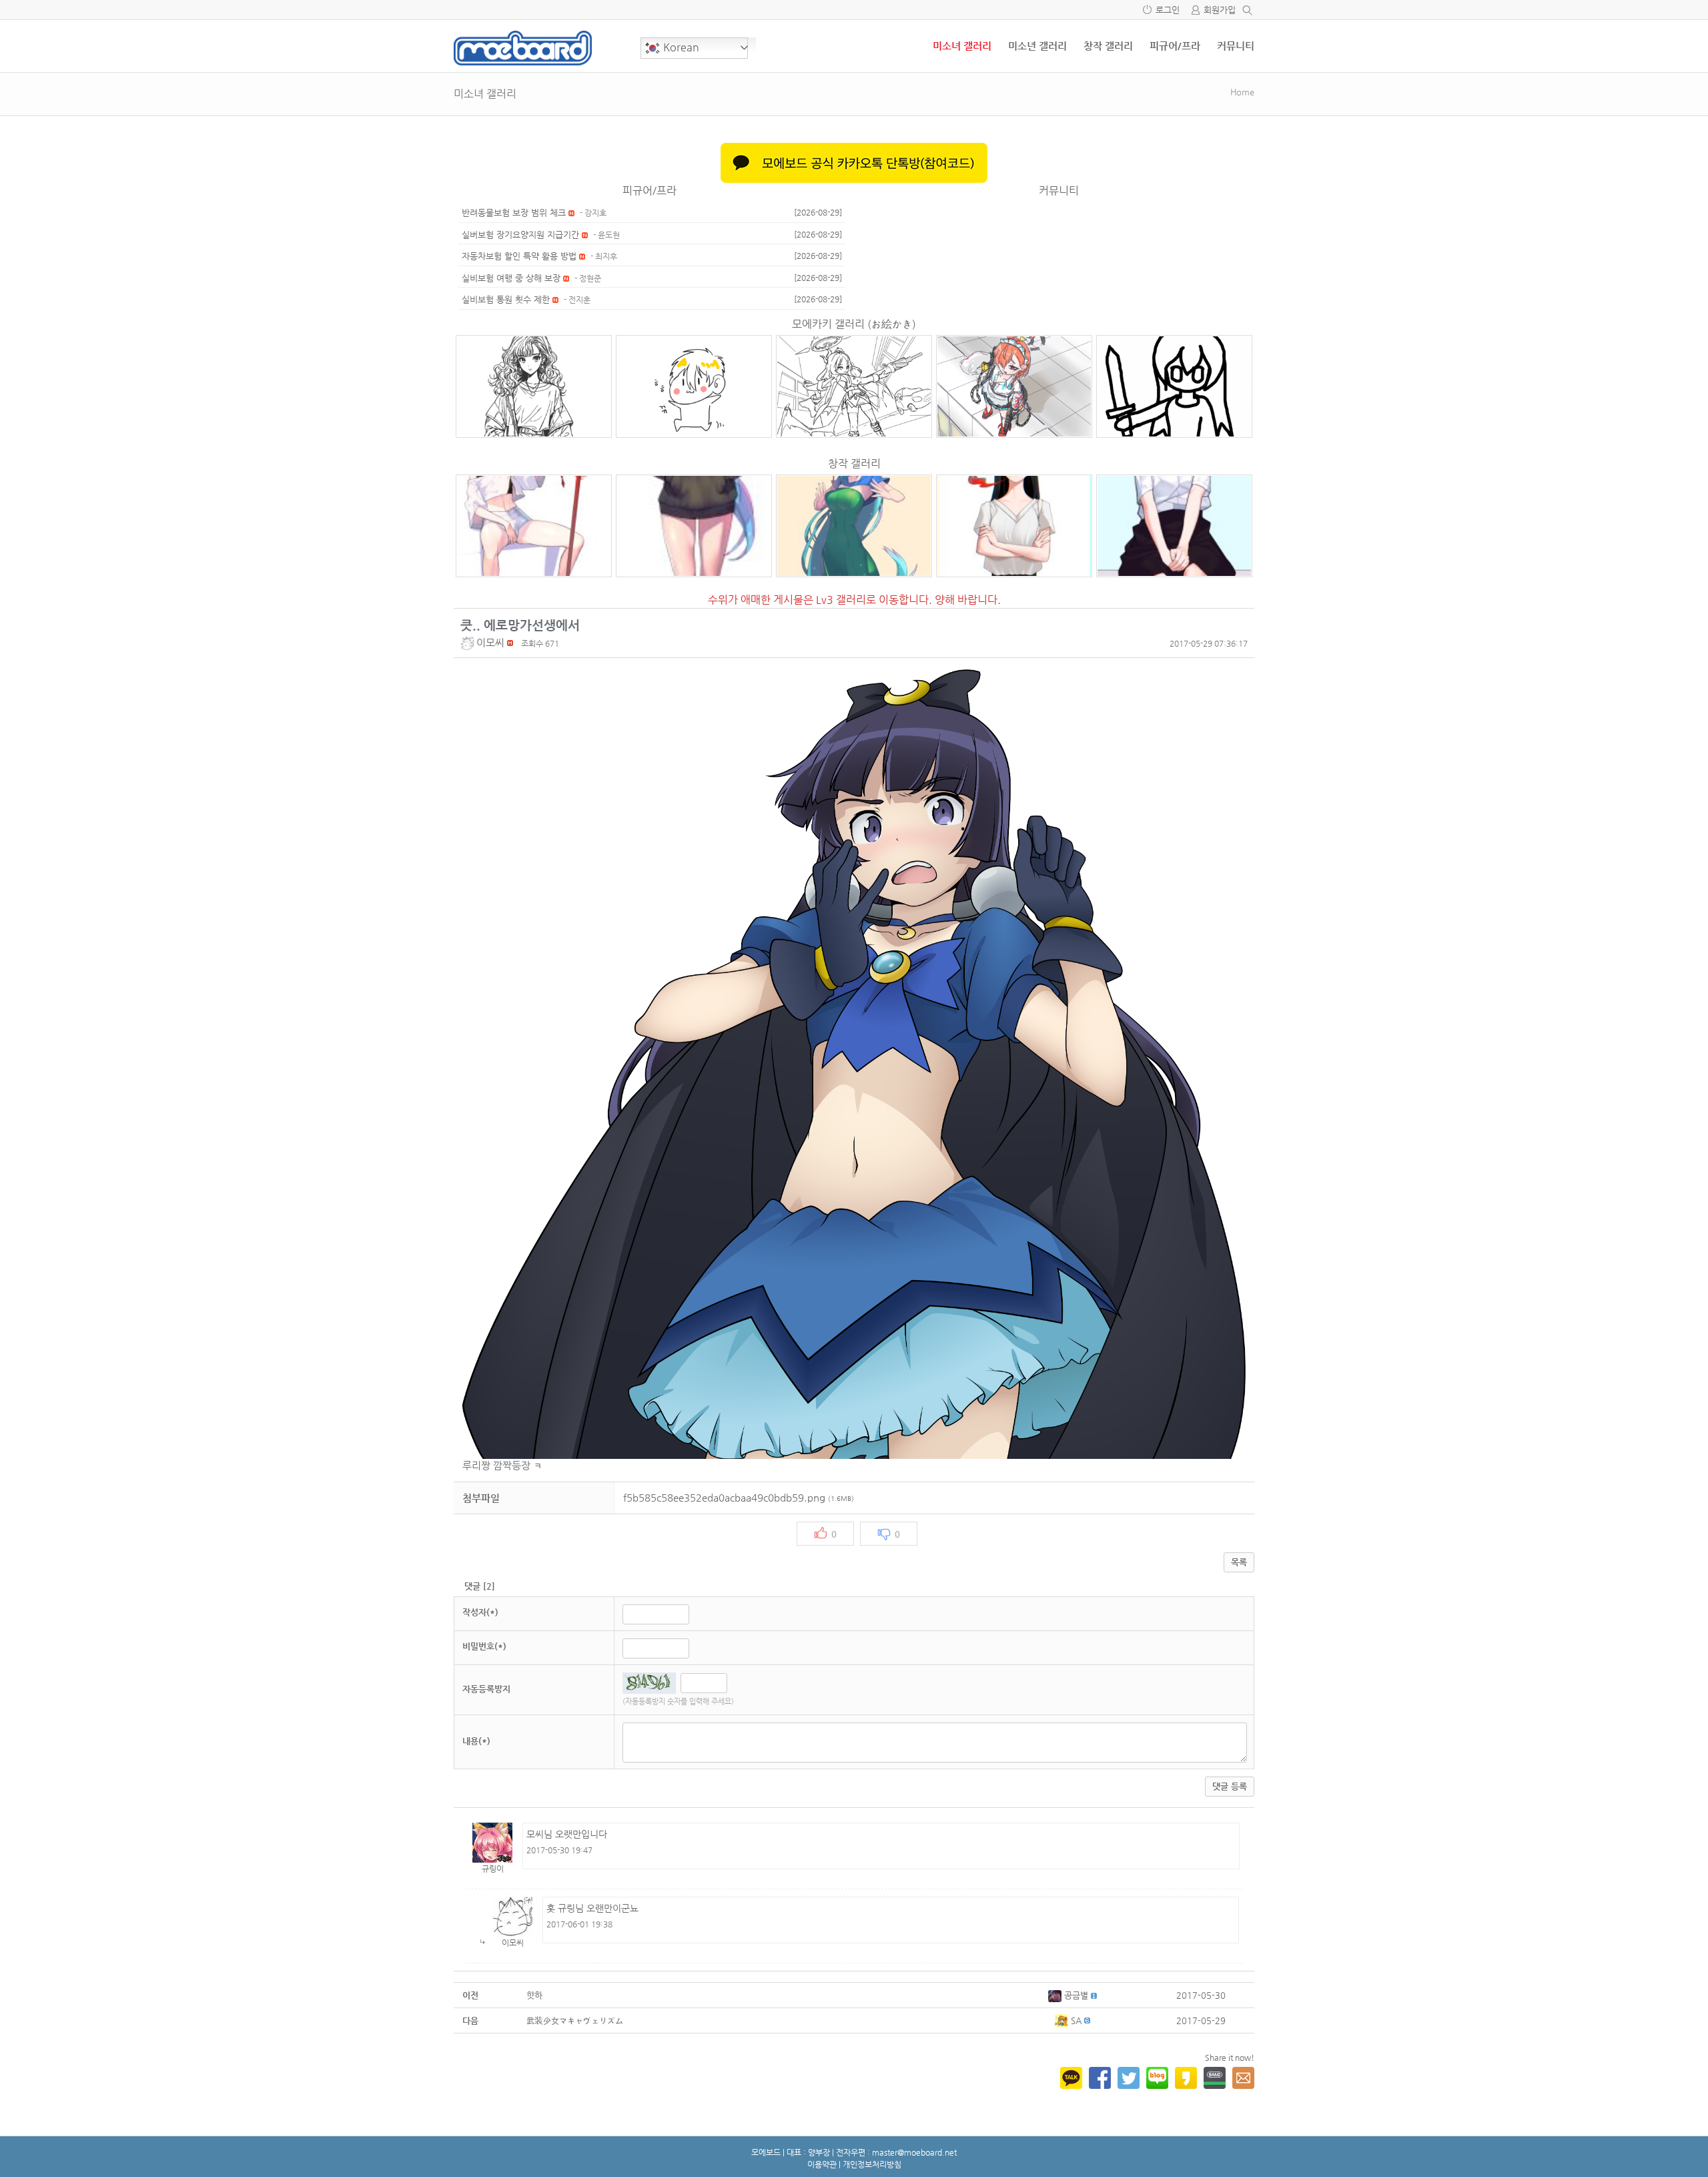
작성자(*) (480, 1612)
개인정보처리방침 (872, 2164)
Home (1242, 92)
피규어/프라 (1175, 46)
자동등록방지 (486, 1689)
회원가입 (1220, 10)
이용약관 (822, 2164)
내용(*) (476, 1741)
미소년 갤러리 (1037, 46)
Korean (680, 47)
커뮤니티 (1236, 46)
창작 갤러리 (1108, 46)
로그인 (1168, 10)
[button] (468, 642)
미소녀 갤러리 (962, 46)
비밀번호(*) (484, 1646)
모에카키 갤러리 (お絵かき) (854, 324)
